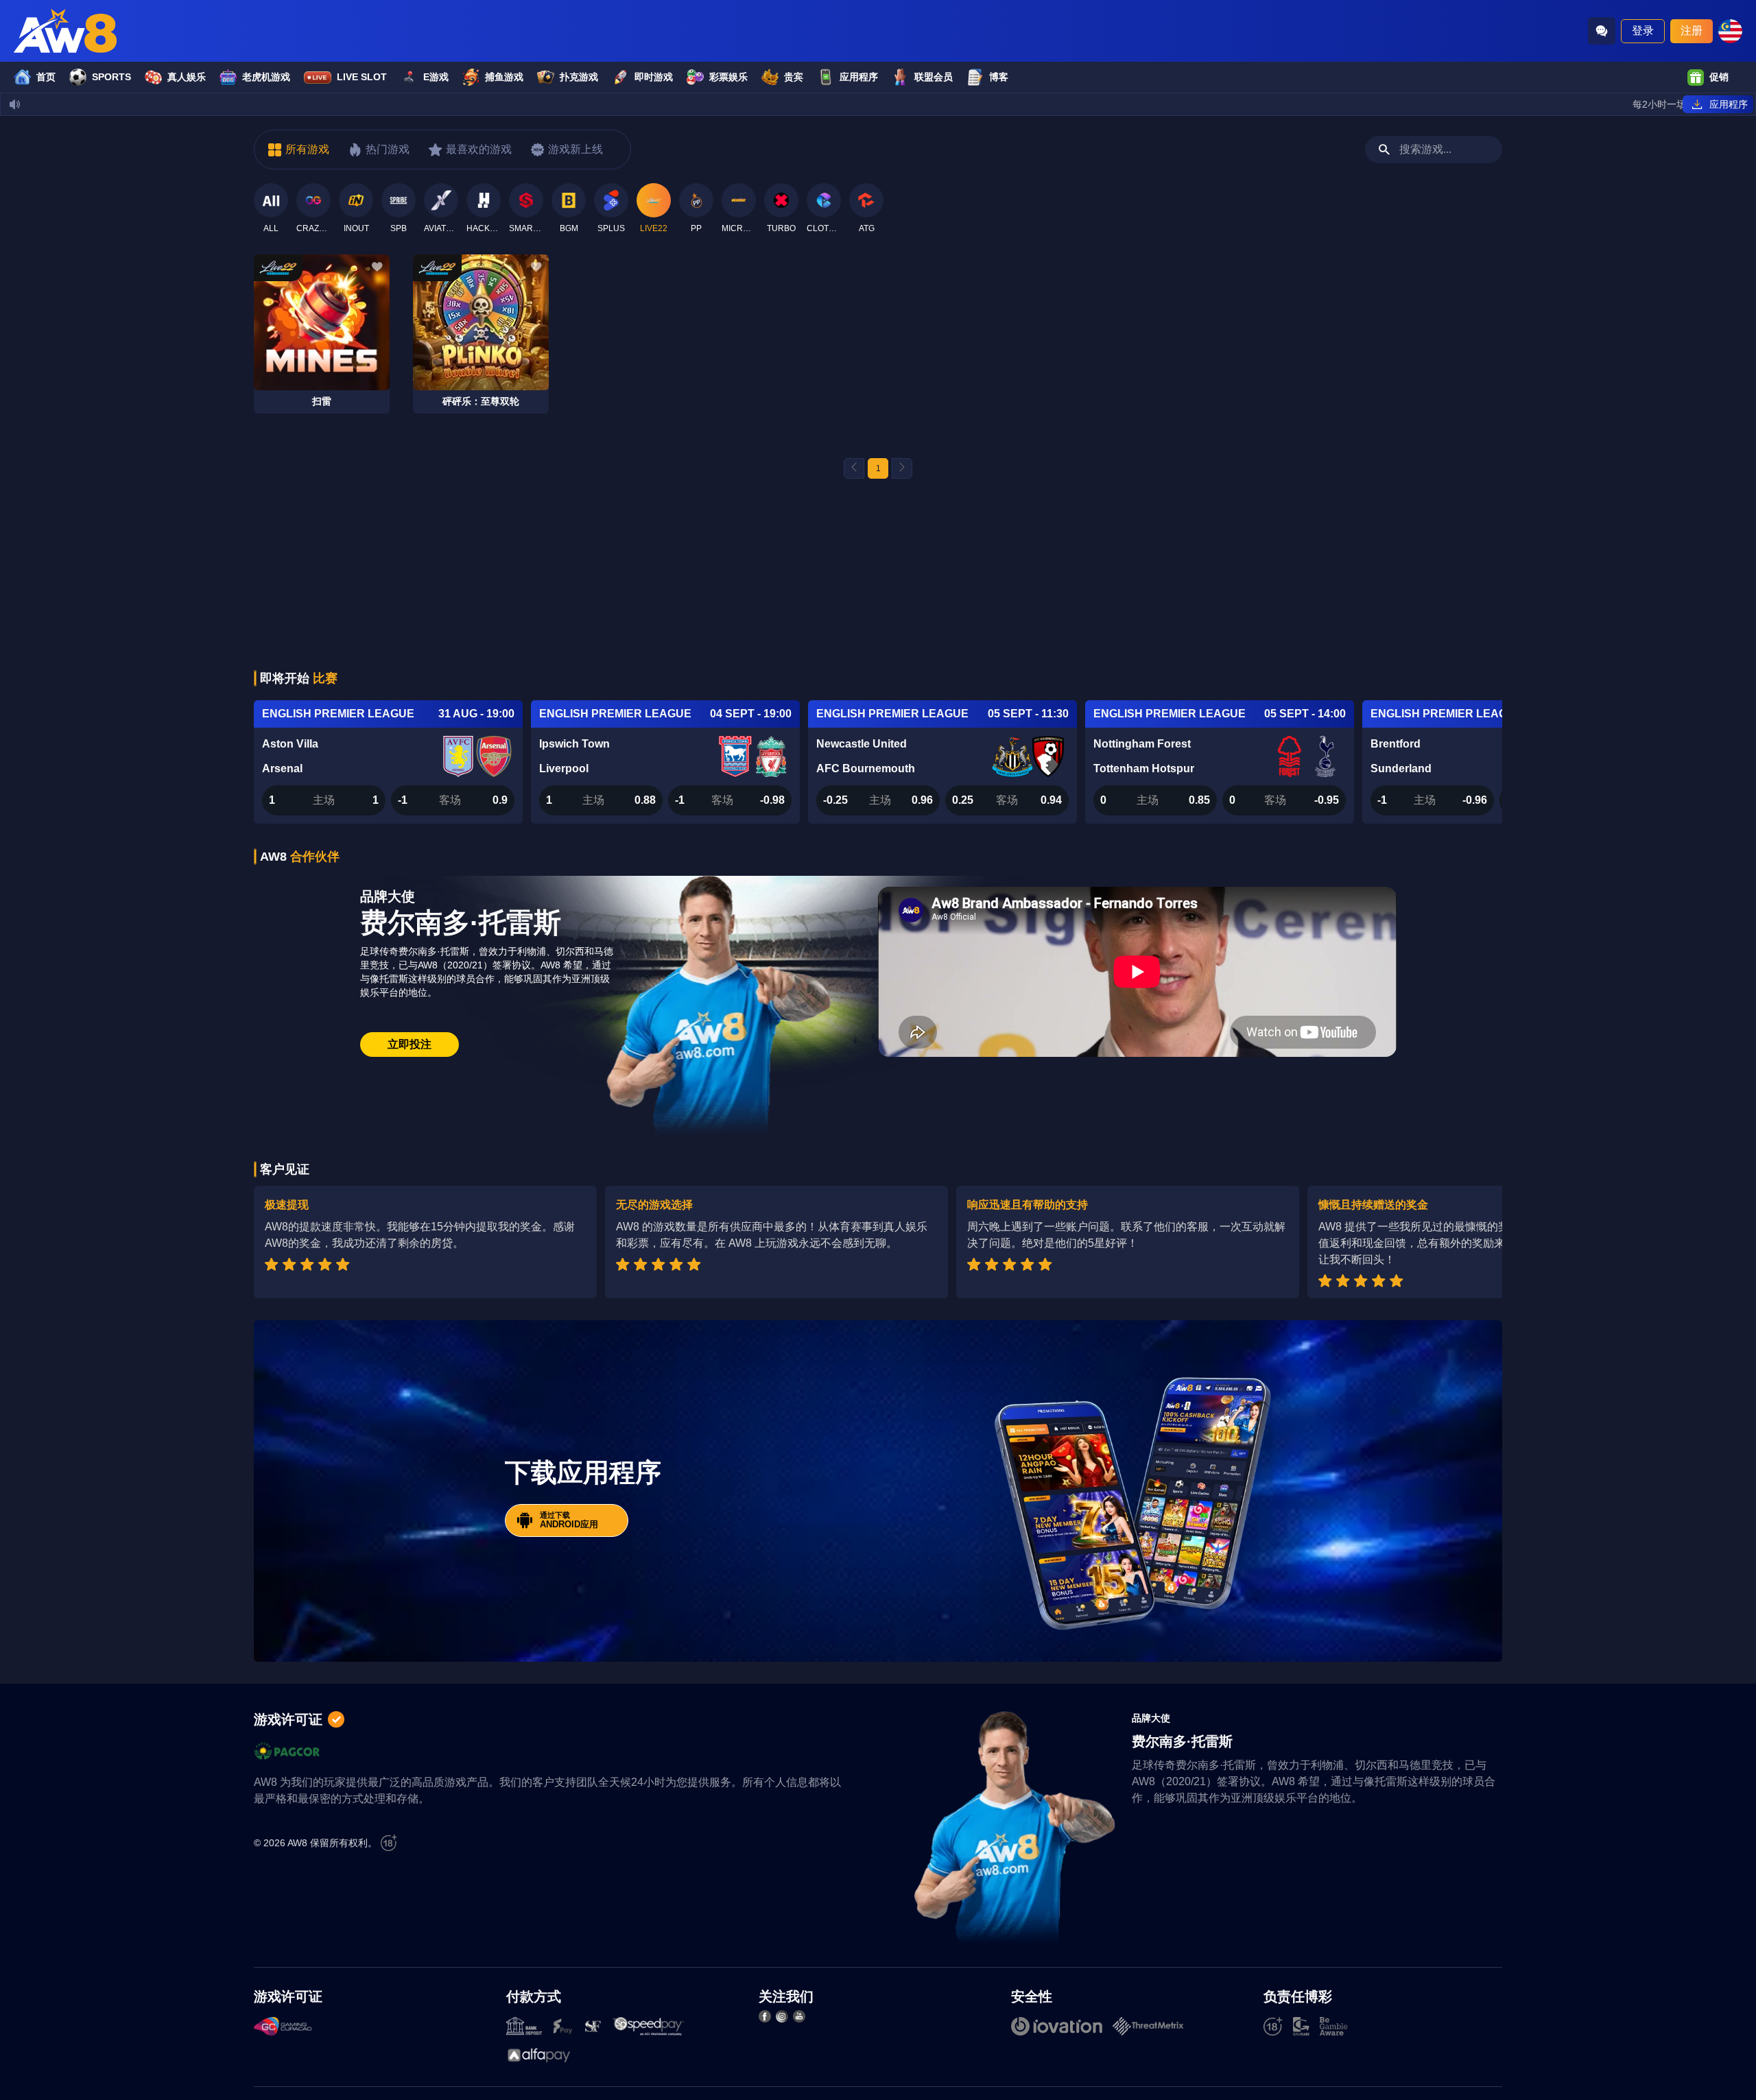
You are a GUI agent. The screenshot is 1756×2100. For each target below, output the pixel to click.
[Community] (1602, 31)
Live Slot (362, 77)
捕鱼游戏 (504, 77)
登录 (1643, 31)
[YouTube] (799, 2016)
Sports (111, 77)
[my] (1730, 31)
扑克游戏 (579, 77)
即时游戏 (654, 77)
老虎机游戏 (266, 77)
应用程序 (859, 77)
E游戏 (436, 77)
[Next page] (902, 468)
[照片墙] (782, 2016)
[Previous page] (854, 468)
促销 (1719, 77)
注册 (1692, 31)
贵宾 (794, 77)
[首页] (65, 31)
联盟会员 (934, 77)
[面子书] (765, 2016)
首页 (46, 77)
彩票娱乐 (728, 77)
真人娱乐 (187, 77)
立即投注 (410, 1044)
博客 (999, 77)
